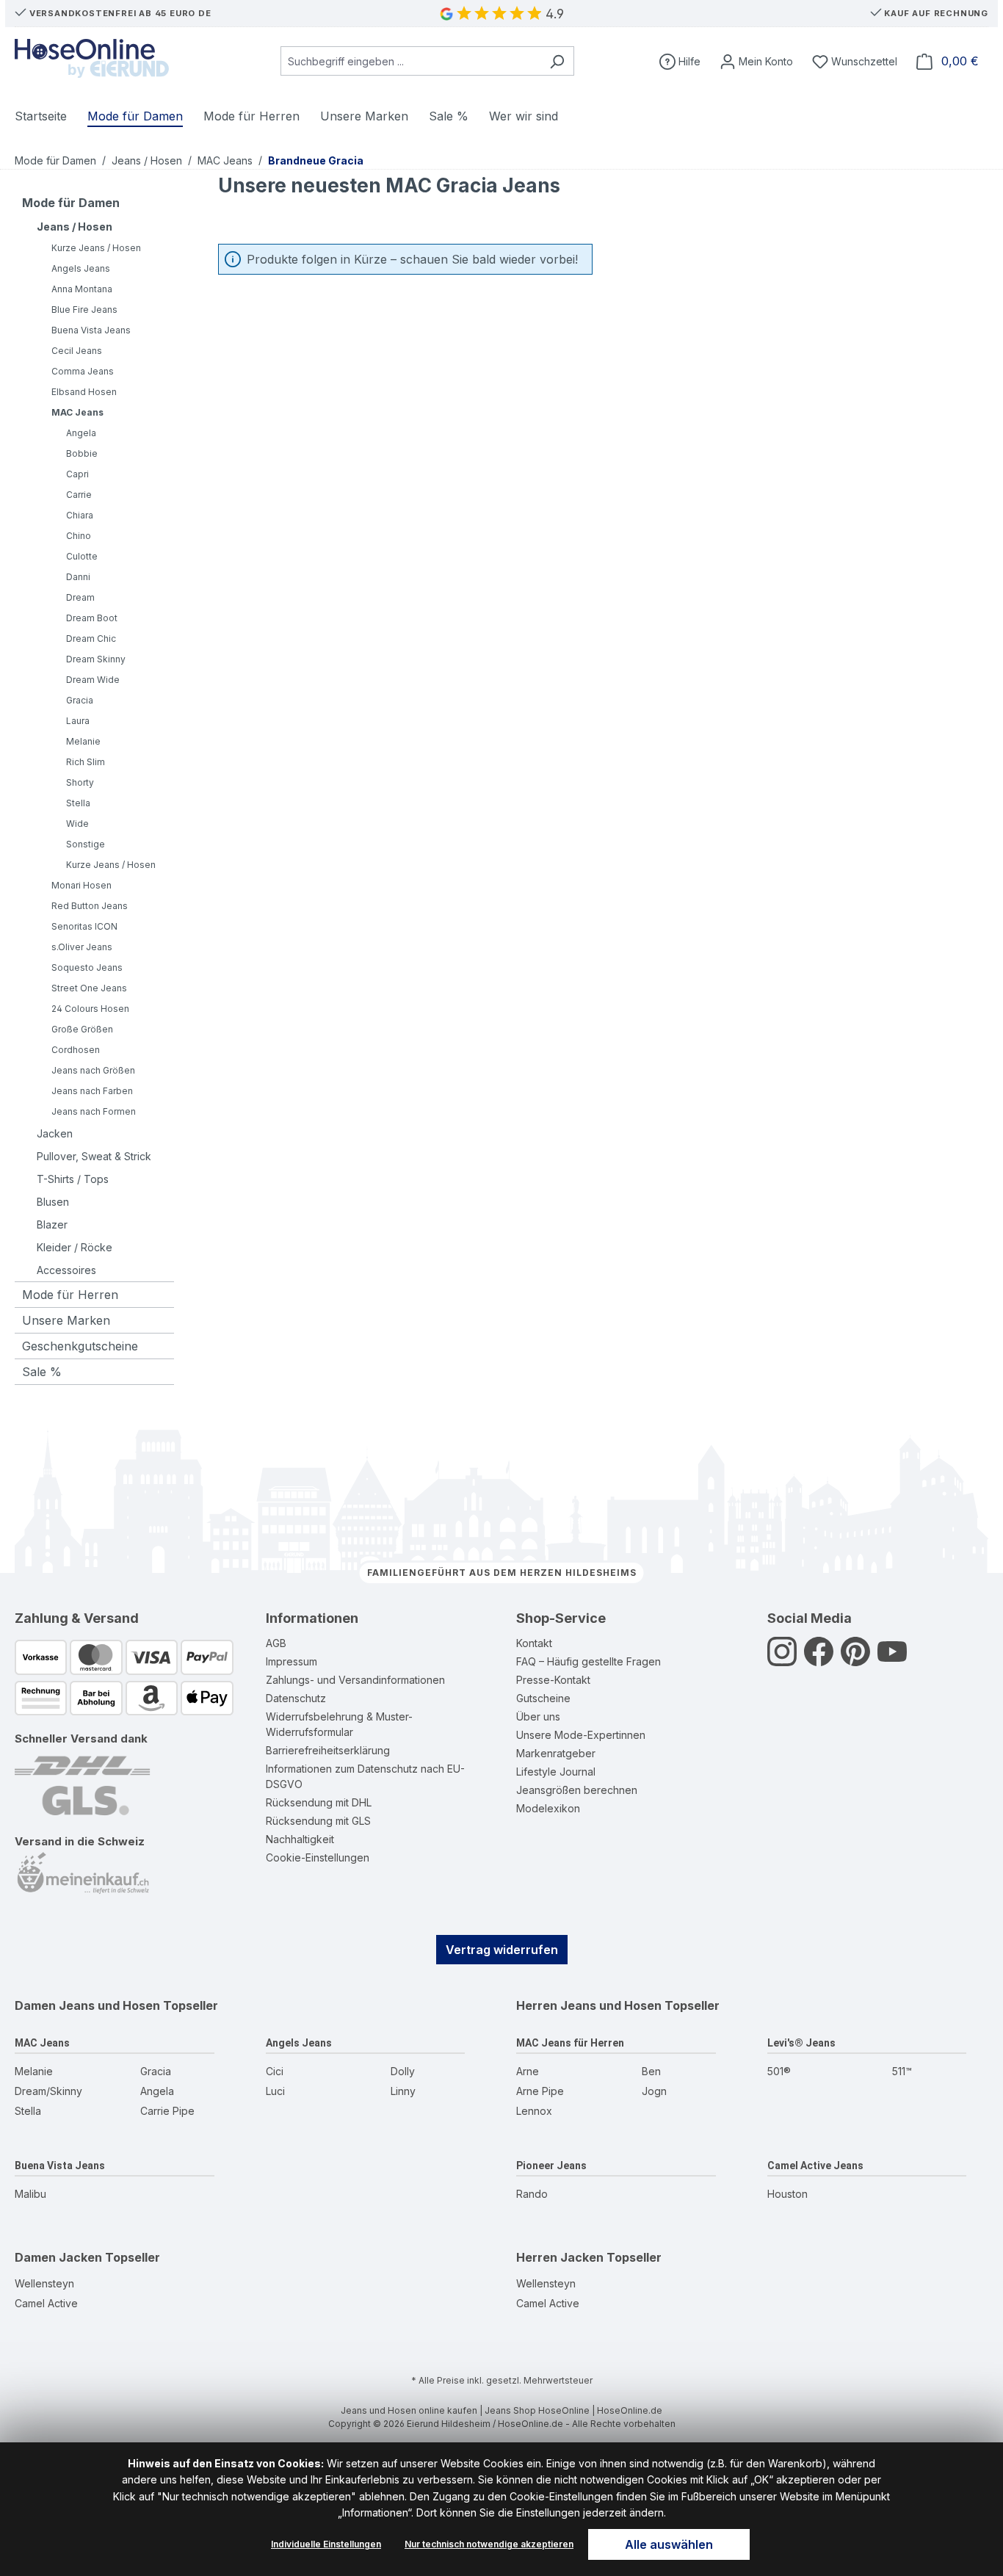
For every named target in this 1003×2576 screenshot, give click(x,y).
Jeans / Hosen (75, 227)
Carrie (79, 495)
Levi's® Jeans (801, 2043)
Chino (79, 536)
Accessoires (66, 1270)
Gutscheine (543, 1698)
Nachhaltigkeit (300, 1839)
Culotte (82, 556)
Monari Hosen (82, 885)
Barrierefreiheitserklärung (328, 1750)
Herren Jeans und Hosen (589, 2005)
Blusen (53, 1202)
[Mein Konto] (756, 61)
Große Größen (82, 1029)
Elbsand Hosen (84, 392)
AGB (276, 1643)
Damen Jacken (58, 2257)
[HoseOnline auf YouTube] (892, 1659)
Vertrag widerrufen (502, 1950)
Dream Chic (91, 638)
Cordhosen (76, 1050)
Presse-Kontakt (553, 1680)
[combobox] (410, 61)
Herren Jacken (560, 2257)
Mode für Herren (70, 1295)
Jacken (55, 1133)
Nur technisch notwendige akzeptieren (489, 2544)
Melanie (83, 741)
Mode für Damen (71, 203)
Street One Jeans (89, 988)
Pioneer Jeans (551, 2166)
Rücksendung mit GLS (318, 1821)
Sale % (42, 1372)
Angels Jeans (81, 268)
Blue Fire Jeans (84, 310)
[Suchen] (557, 61)
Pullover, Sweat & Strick (94, 1156)
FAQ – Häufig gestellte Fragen (589, 1661)
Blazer (52, 1224)
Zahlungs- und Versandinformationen (355, 1680)
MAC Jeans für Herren (570, 2043)
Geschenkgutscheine (80, 1346)
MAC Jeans (77, 412)
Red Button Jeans (90, 906)
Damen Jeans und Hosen (87, 2005)
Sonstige (86, 844)
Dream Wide (93, 680)
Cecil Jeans (77, 351)
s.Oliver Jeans (82, 947)
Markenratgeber (556, 1753)
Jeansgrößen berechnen (577, 1790)
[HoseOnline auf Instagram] (782, 1659)
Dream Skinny (96, 659)
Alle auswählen (669, 2544)
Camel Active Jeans (815, 2166)
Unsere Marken (66, 1320)
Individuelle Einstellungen (326, 2544)
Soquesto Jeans (87, 967)
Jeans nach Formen (94, 1111)
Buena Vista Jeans (91, 330)
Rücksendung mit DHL (319, 1802)
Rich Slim (86, 762)
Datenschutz (296, 1698)
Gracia (80, 700)
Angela (81, 433)
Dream (80, 597)
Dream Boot (92, 618)
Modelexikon (548, 1808)
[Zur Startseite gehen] (92, 58)
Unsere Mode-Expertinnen (581, 1735)
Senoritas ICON (84, 926)
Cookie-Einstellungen (318, 1857)
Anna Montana (82, 289)
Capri (77, 474)
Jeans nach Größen (93, 1070)
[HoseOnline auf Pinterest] (855, 1659)
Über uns (538, 1716)
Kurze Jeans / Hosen (96, 248)
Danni (78, 577)
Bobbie (82, 453)
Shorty (80, 782)
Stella (78, 803)
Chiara (80, 515)
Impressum (292, 1661)
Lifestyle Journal (556, 1772)
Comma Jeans (83, 371)
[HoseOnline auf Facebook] (819, 1659)
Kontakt (534, 1643)
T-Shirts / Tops (73, 1179)
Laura (78, 721)
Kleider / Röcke (75, 1247)
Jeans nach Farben (92, 1091)
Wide (77, 824)
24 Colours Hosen (90, 1009)
